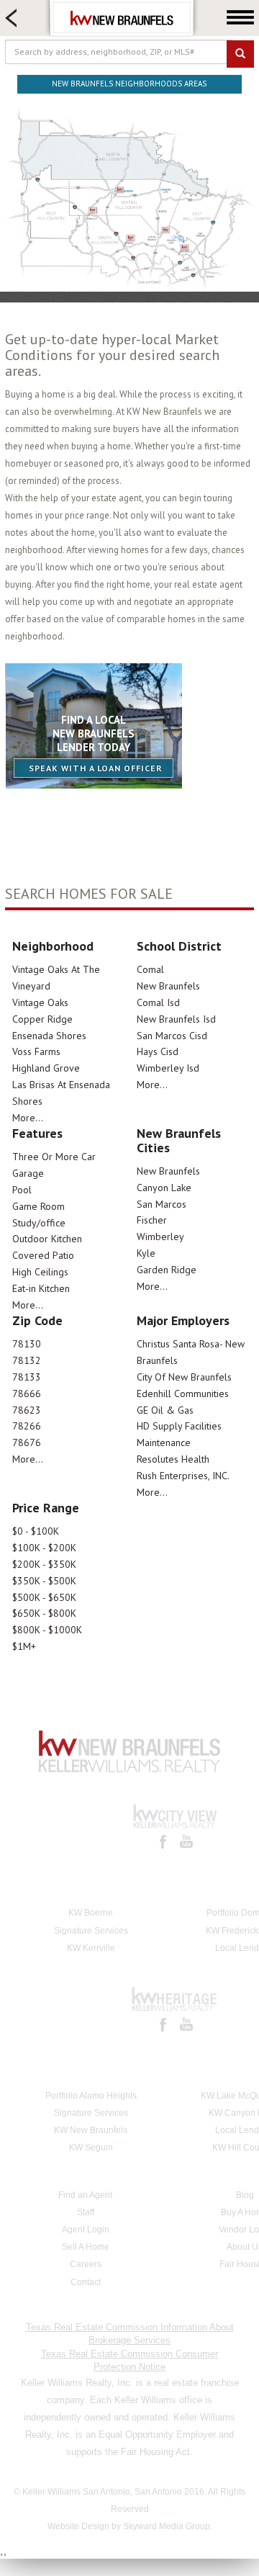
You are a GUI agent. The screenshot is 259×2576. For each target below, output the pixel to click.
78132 (27, 1360)
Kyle (146, 1253)
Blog (245, 2195)
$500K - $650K (44, 1597)
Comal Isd (158, 1002)
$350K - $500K (44, 1581)
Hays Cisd (158, 1051)
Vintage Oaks (40, 1002)
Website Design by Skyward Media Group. (130, 2526)
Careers (86, 2264)
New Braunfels (168, 986)
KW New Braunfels (91, 2130)
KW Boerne (91, 1913)
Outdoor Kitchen (47, 1239)
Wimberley (160, 1237)
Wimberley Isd (168, 1068)
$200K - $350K (44, 1564)
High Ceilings (40, 1272)
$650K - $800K (44, 1613)
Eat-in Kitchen (41, 1288)
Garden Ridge (167, 1270)
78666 (27, 1394)
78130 (27, 1344)
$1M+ (24, 1646)
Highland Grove (46, 1068)
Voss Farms (36, 1051)
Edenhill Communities (183, 1394)
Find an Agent (85, 2195)
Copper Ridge (42, 1019)
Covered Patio (43, 1255)
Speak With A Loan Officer (96, 768)
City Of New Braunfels (184, 1377)
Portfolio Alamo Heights (91, 2096)
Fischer (152, 1220)
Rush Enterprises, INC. (183, 1476)
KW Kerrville (91, 1948)
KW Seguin (91, 2148)
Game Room (38, 1206)
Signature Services (91, 1931)
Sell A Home (86, 2247)
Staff (86, 2212)
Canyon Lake (164, 1188)
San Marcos (162, 1204)
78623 (27, 1410)
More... (28, 1118)
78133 (27, 1377)
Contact (86, 2282)
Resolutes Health (173, 1459)
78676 (27, 1442)
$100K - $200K (44, 1548)
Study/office (39, 1223)
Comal (150, 969)
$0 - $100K (36, 1531)
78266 (27, 1426)
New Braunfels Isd (176, 1019)
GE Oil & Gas (165, 1410)
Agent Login (86, 2230)
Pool (22, 1190)
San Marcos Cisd (172, 1036)
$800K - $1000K (47, 1630)
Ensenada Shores (49, 1036)
